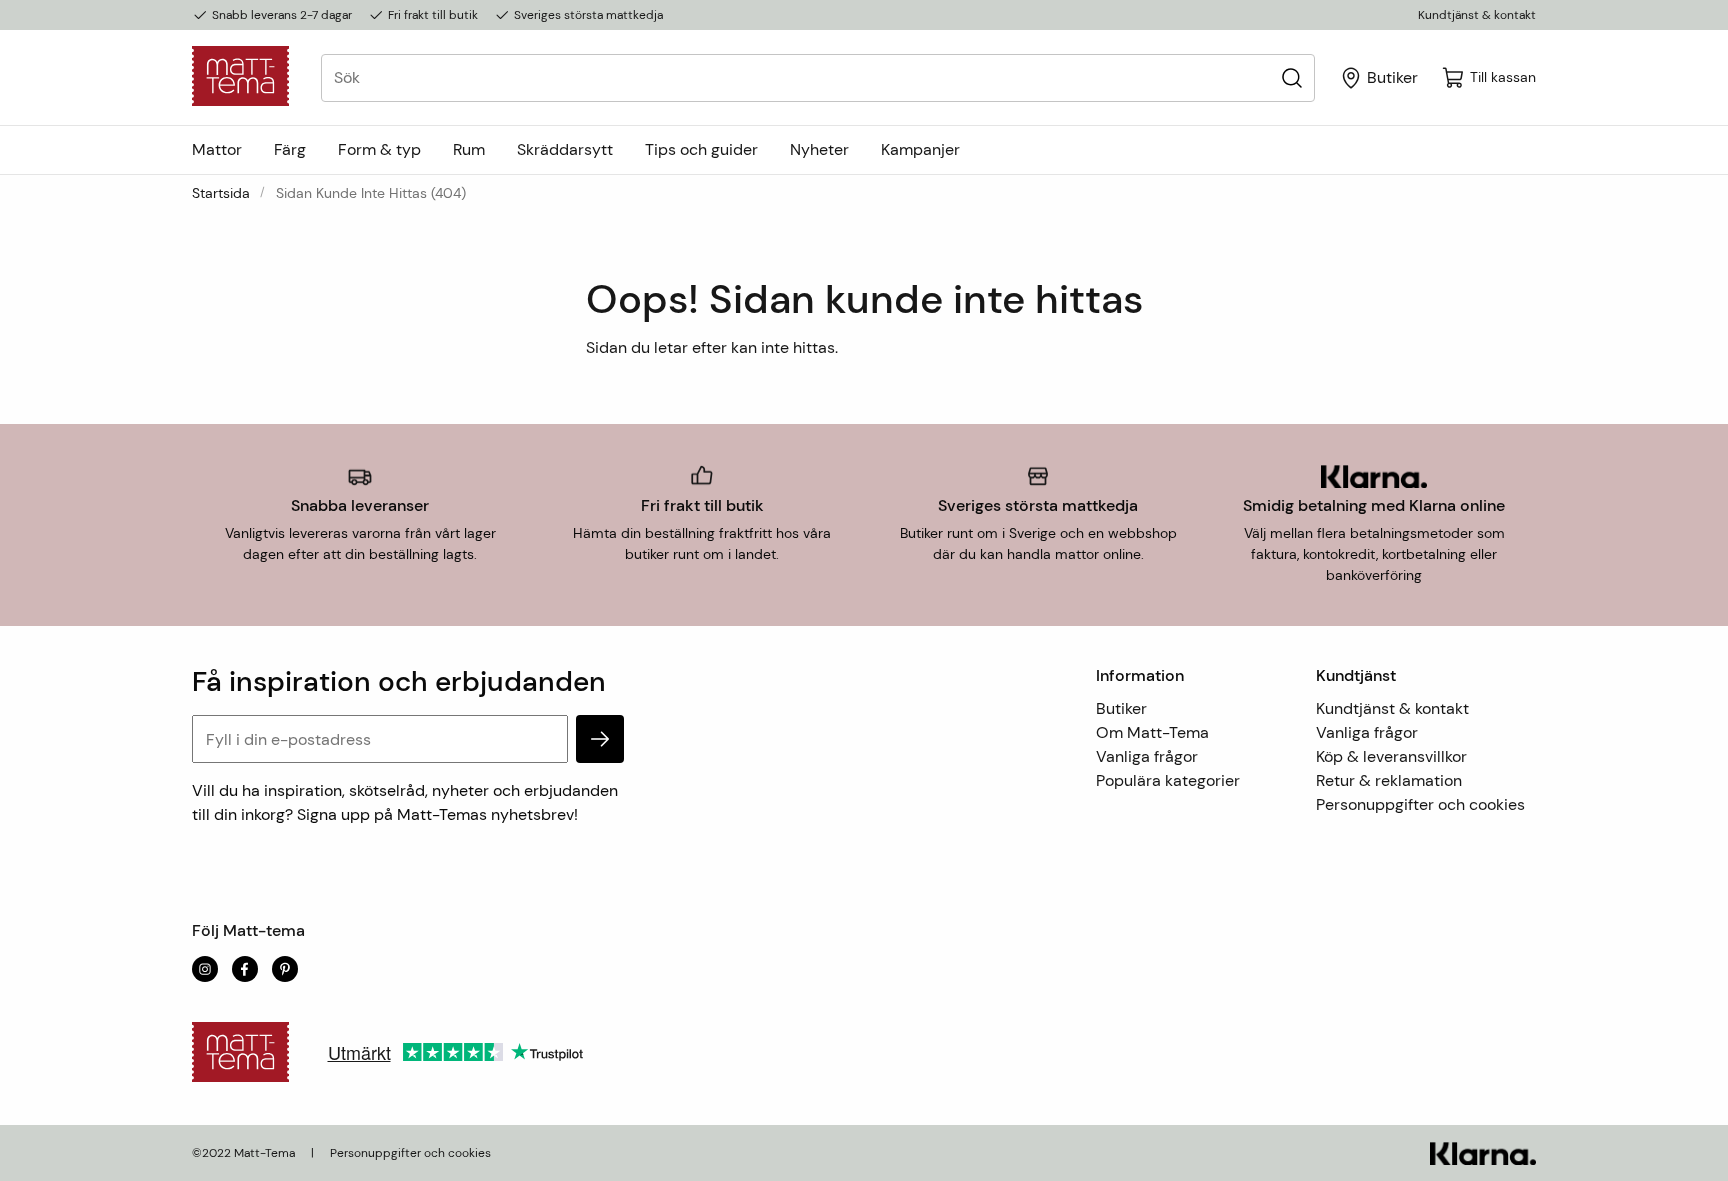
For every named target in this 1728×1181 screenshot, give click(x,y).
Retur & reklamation (1389, 780)
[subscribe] (600, 739)
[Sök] (1291, 77)
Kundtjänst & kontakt (1477, 15)
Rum (469, 149)
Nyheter (819, 149)
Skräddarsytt (565, 149)
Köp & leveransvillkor (1391, 756)
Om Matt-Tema (1152, 732)
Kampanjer (920, 149)
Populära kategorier (1168, 780)
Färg (290, 149)
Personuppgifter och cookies (1420, 804)
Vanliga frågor (1147, 756)
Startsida (221, 193)
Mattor (217, 149)
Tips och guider (701, 149)
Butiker (1121, 708)
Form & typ (379, 149)
